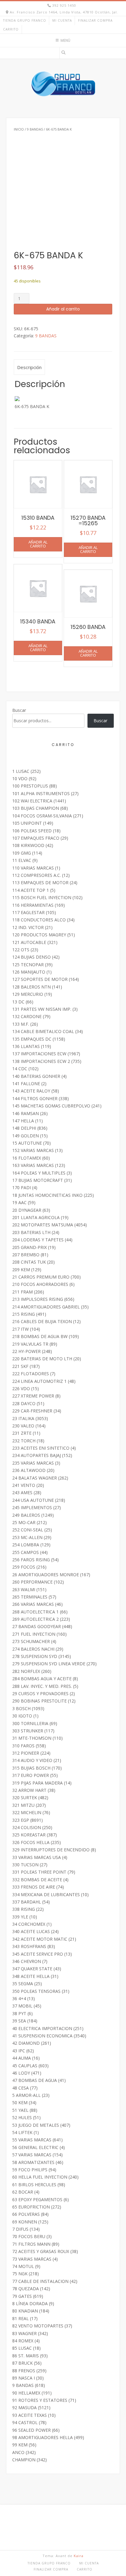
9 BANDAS (35, 129)
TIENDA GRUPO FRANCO (25, 20)
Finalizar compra (95, 20)
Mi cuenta (62, 20)
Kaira (79, 2556)
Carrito (11, 29)
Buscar (19, 710)
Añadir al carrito (63, 309)
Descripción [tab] (29, 367)
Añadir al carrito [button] (38, 544)
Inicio (19, 129)
